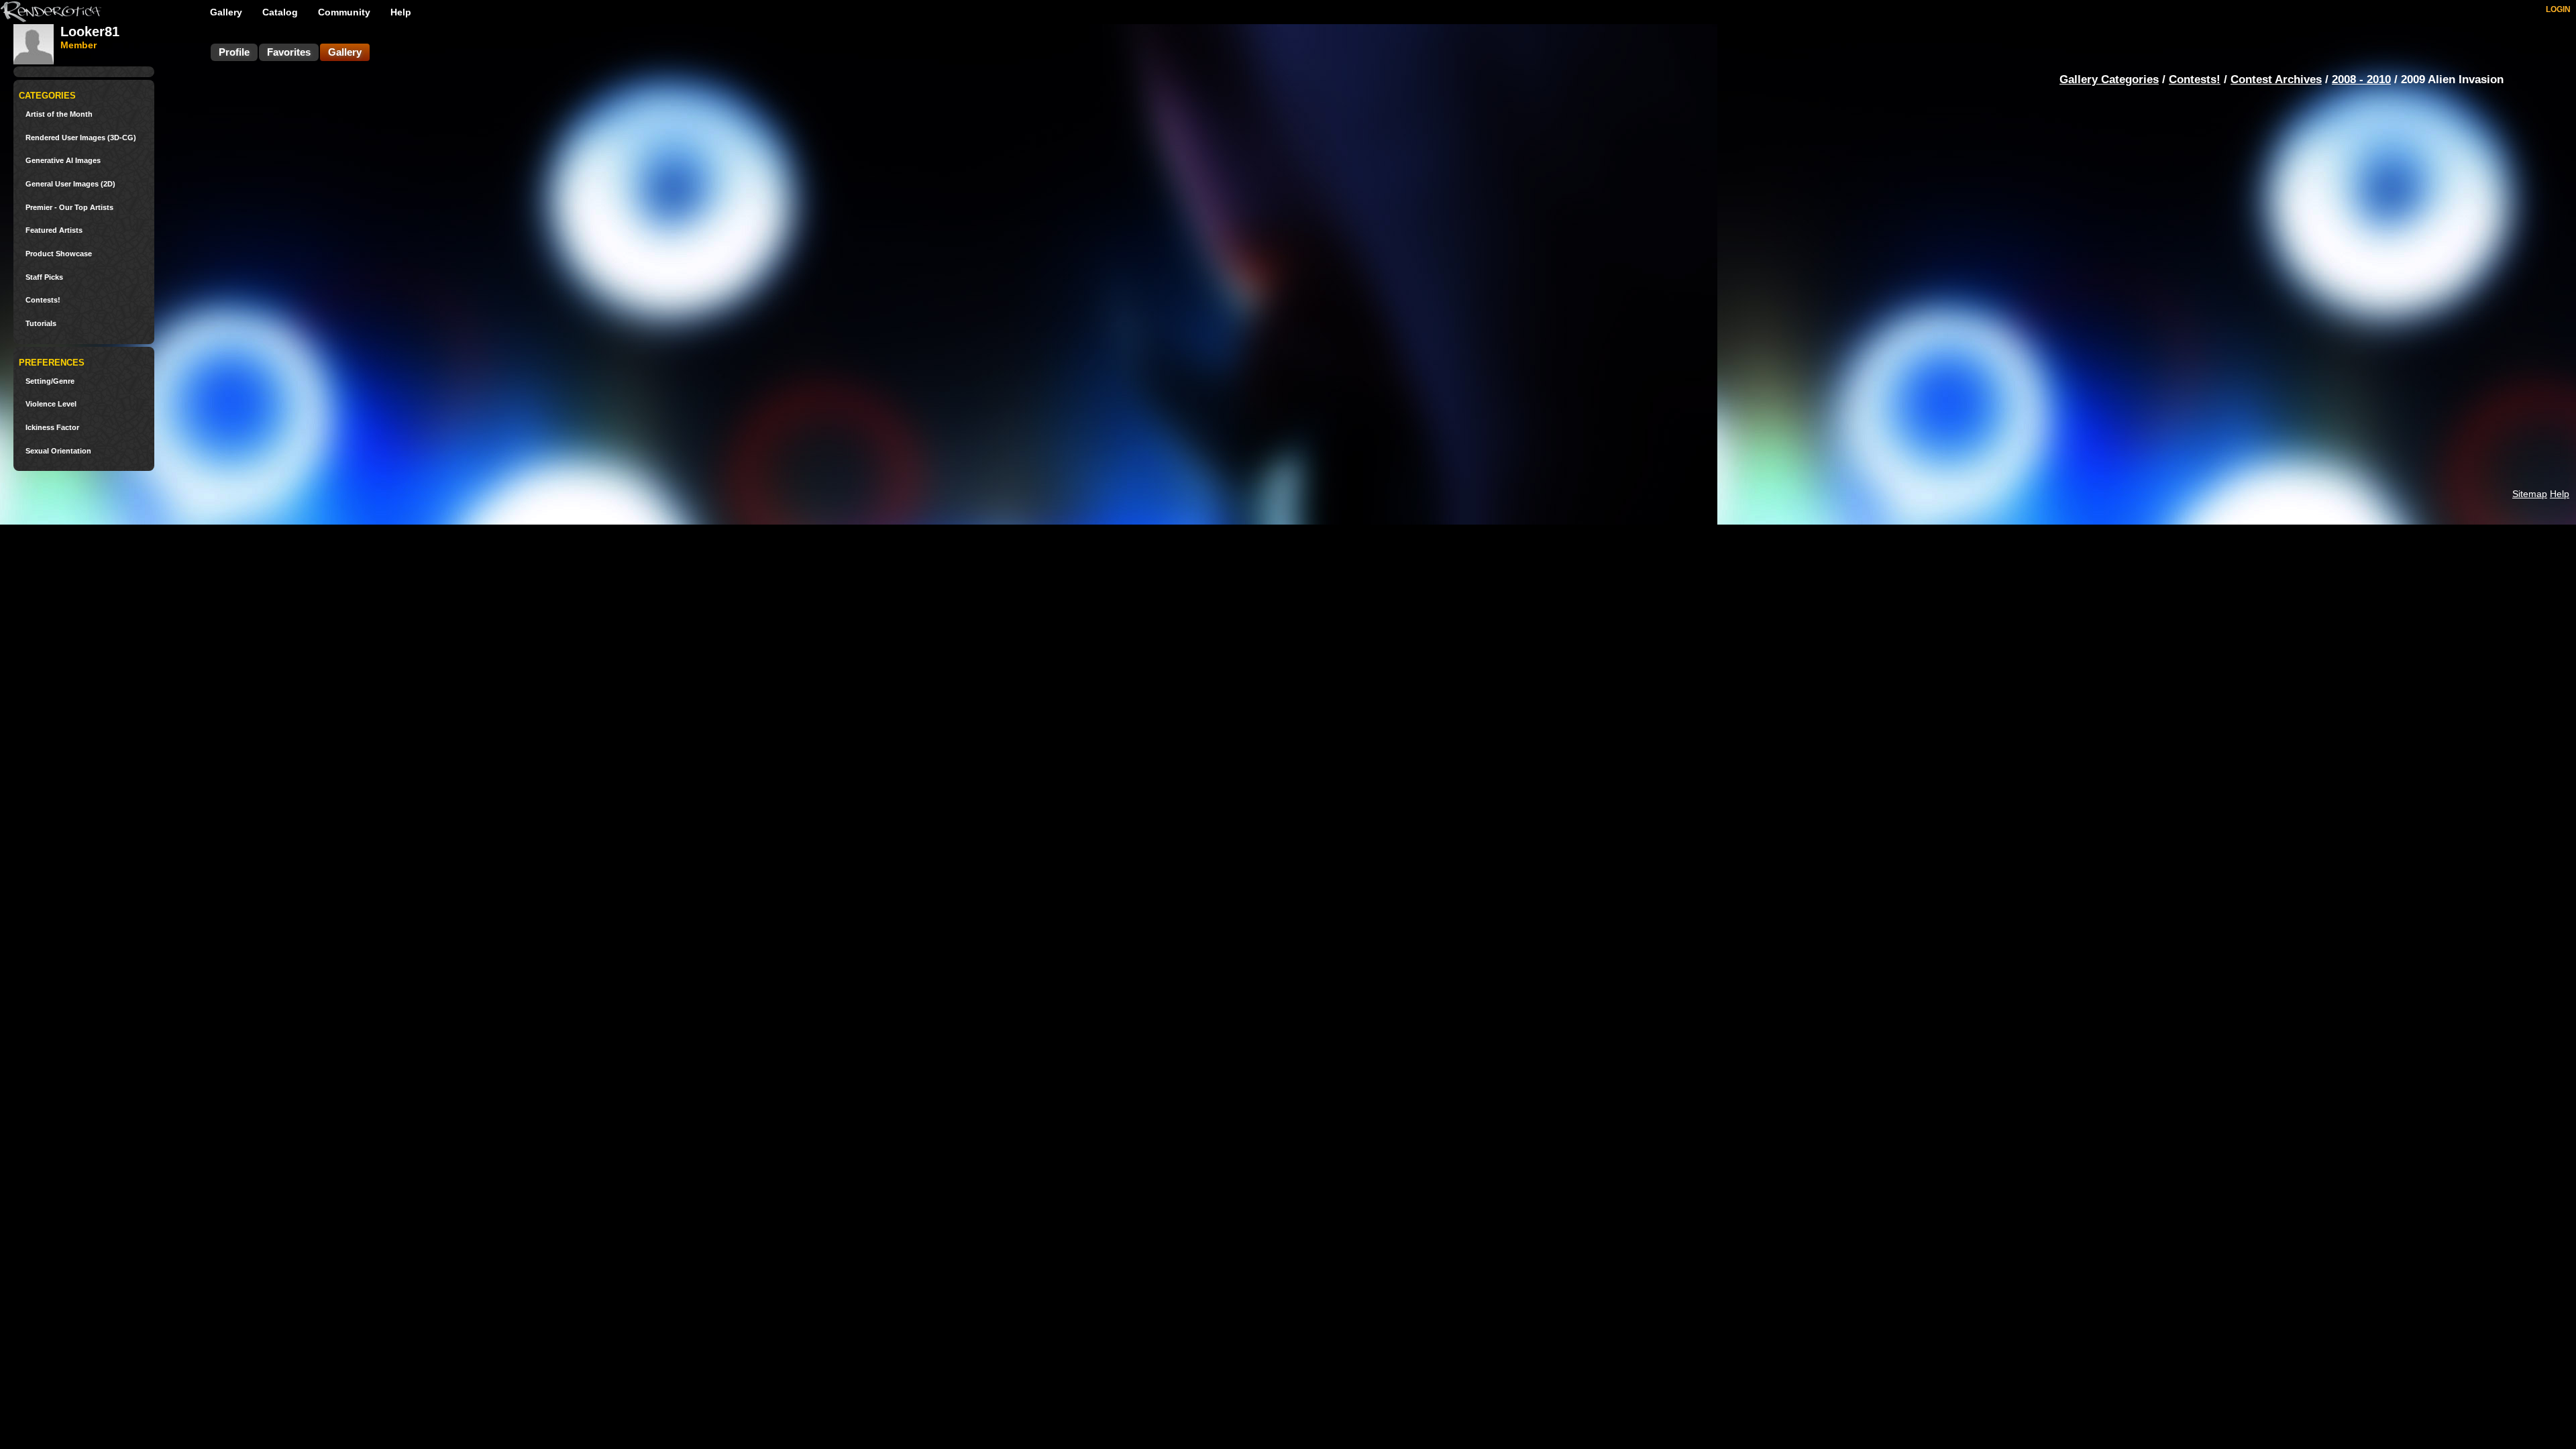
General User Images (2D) (70, 184)
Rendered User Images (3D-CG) (81, 138)
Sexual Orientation (58, 451)
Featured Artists (54, 230)
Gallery (226, 12)
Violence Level (51, 404)
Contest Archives (2276, 79)
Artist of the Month (59, 114)
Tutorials (41, 324)
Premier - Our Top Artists (69, 208)
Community (344, 12)
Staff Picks (44, 277)
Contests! (43, 300)
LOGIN (2558, 9)
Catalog (280, 12)
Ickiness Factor (52, 428)
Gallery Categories (2109, 79)
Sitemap (2530, 494)
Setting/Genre (50, 381)
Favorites (289, 52)
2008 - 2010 (2361, 79)
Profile (234, 52)
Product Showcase (59, 254)
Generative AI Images (63, 161)
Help (401, 12)
